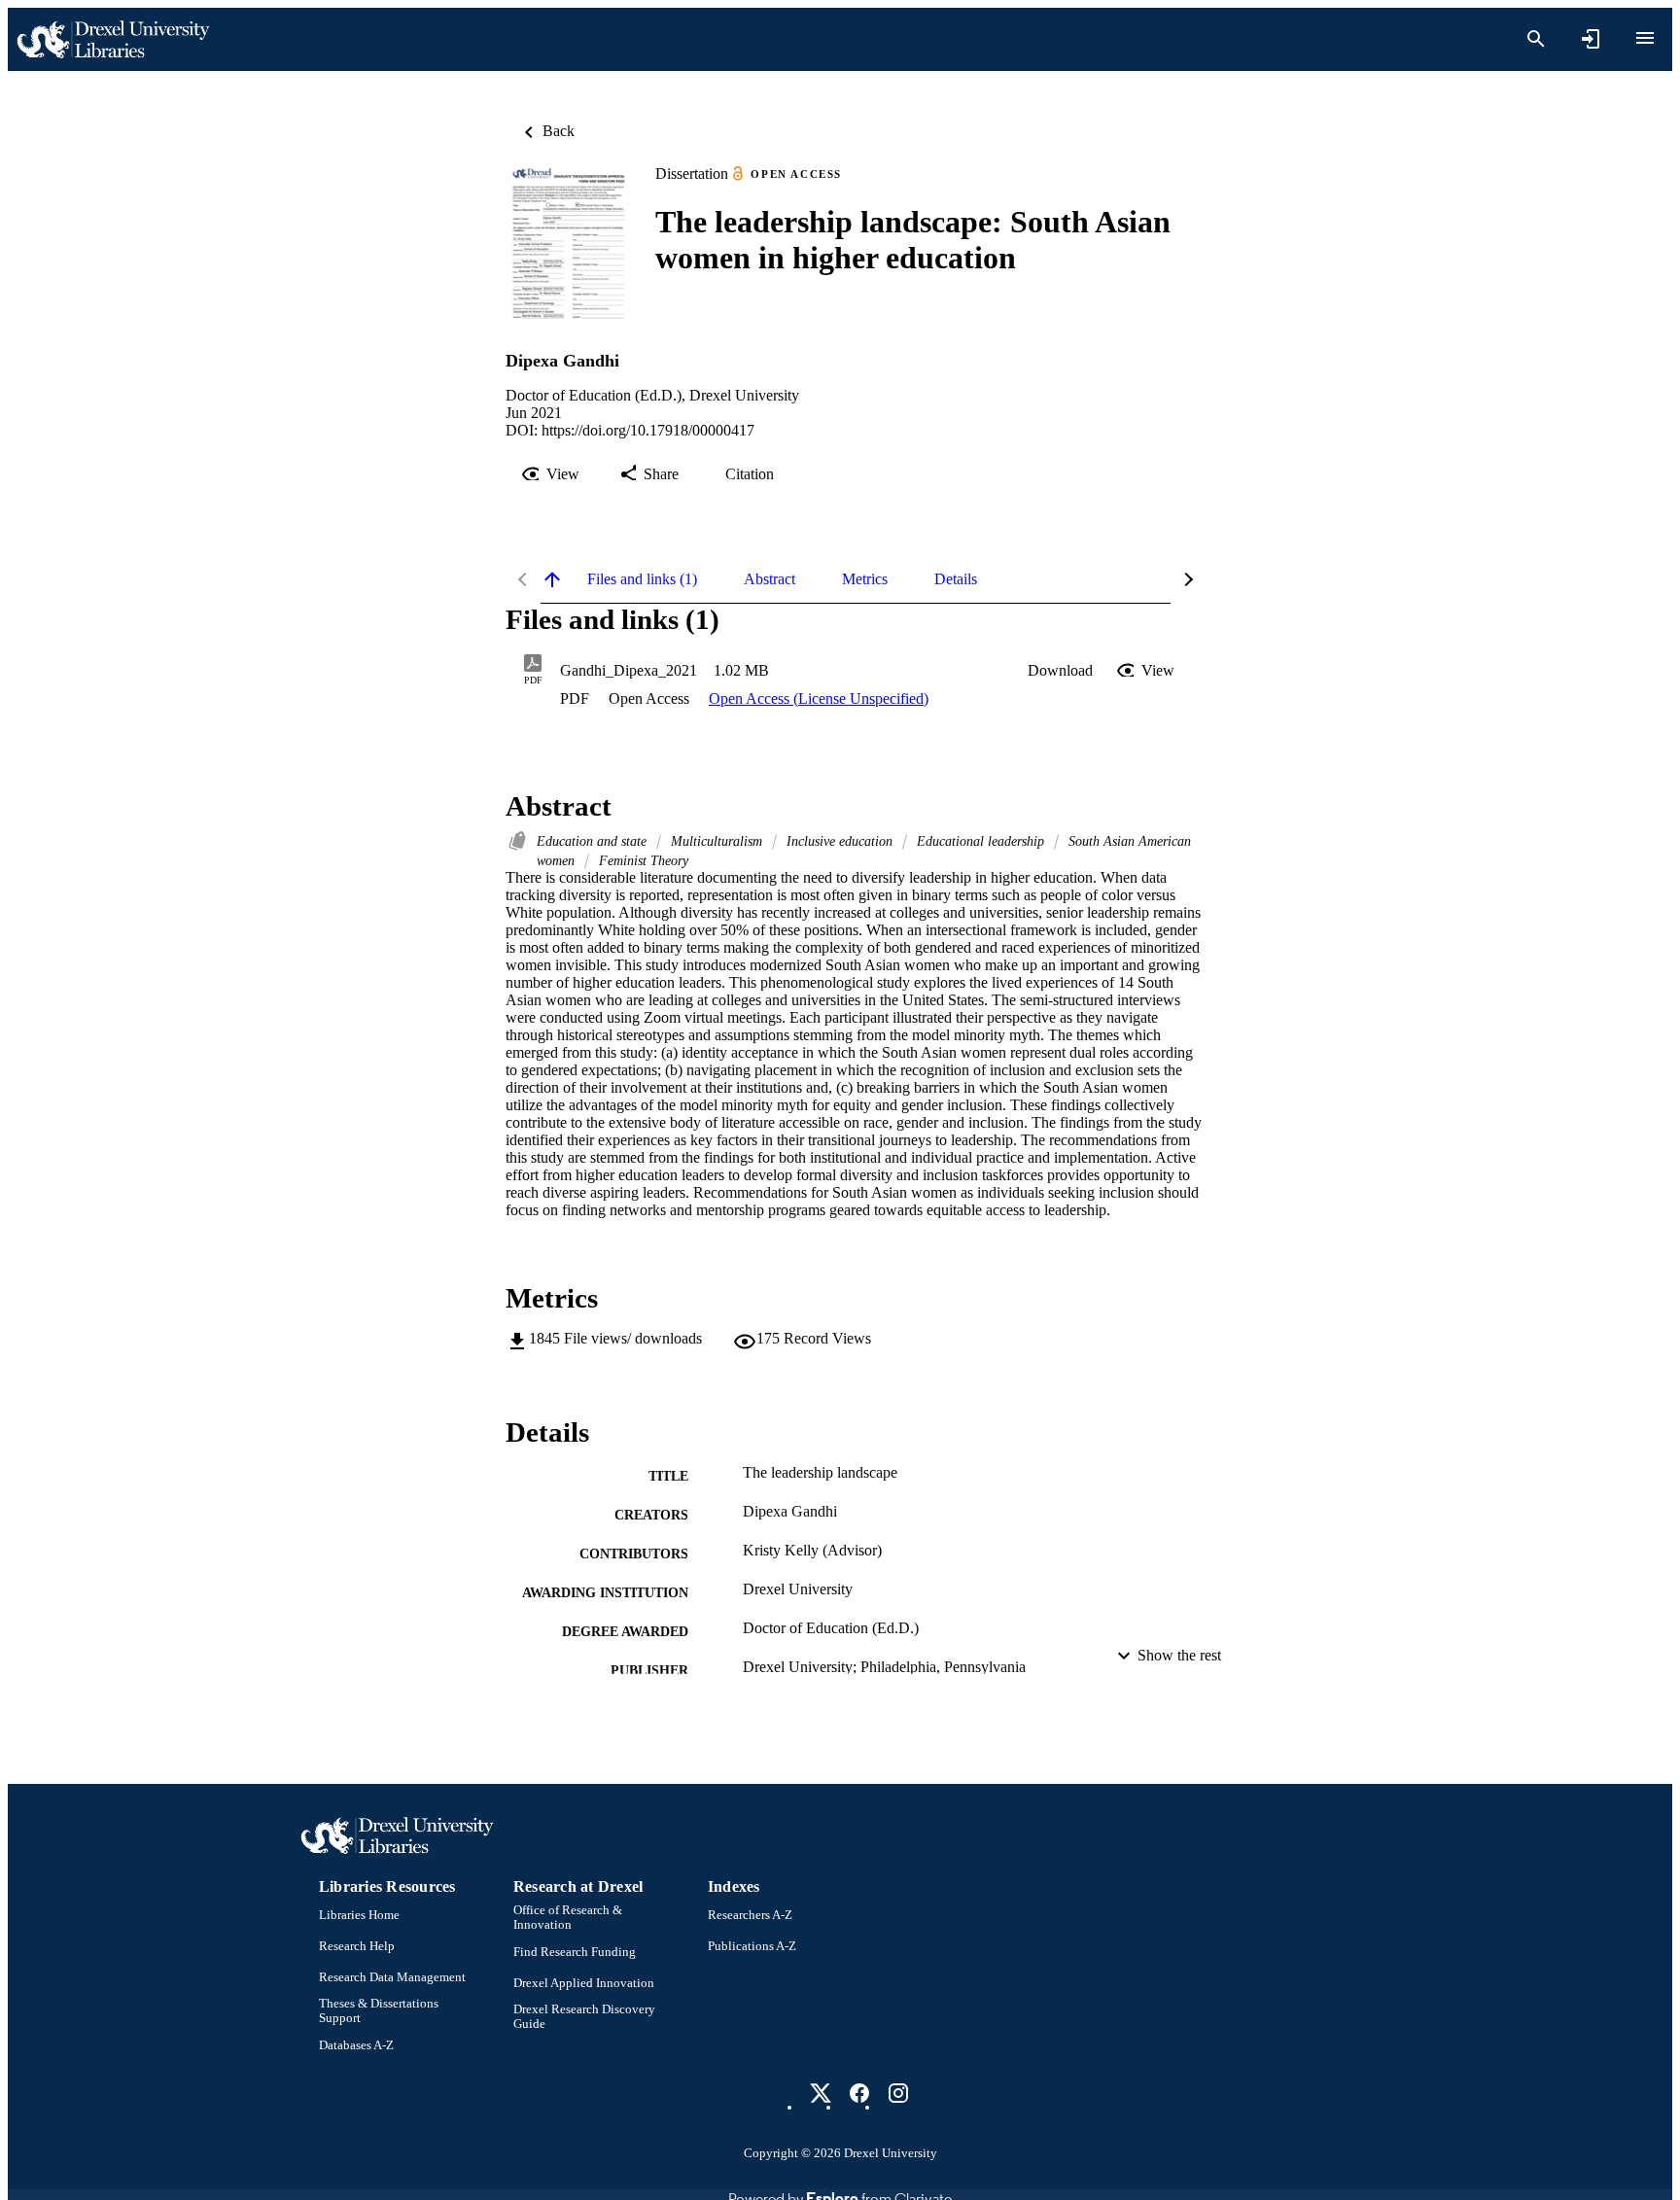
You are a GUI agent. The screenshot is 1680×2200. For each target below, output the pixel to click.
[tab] (642, 579)
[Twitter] (821, 2093)
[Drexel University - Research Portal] (113, 39)
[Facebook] (859, 2093)
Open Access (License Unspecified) (819, 698)
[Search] (1536, 39)
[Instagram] (898, 2093)
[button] (1060, 671)
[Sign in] (1591, 39)
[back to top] (552, 579)
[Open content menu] (1645, 38)
